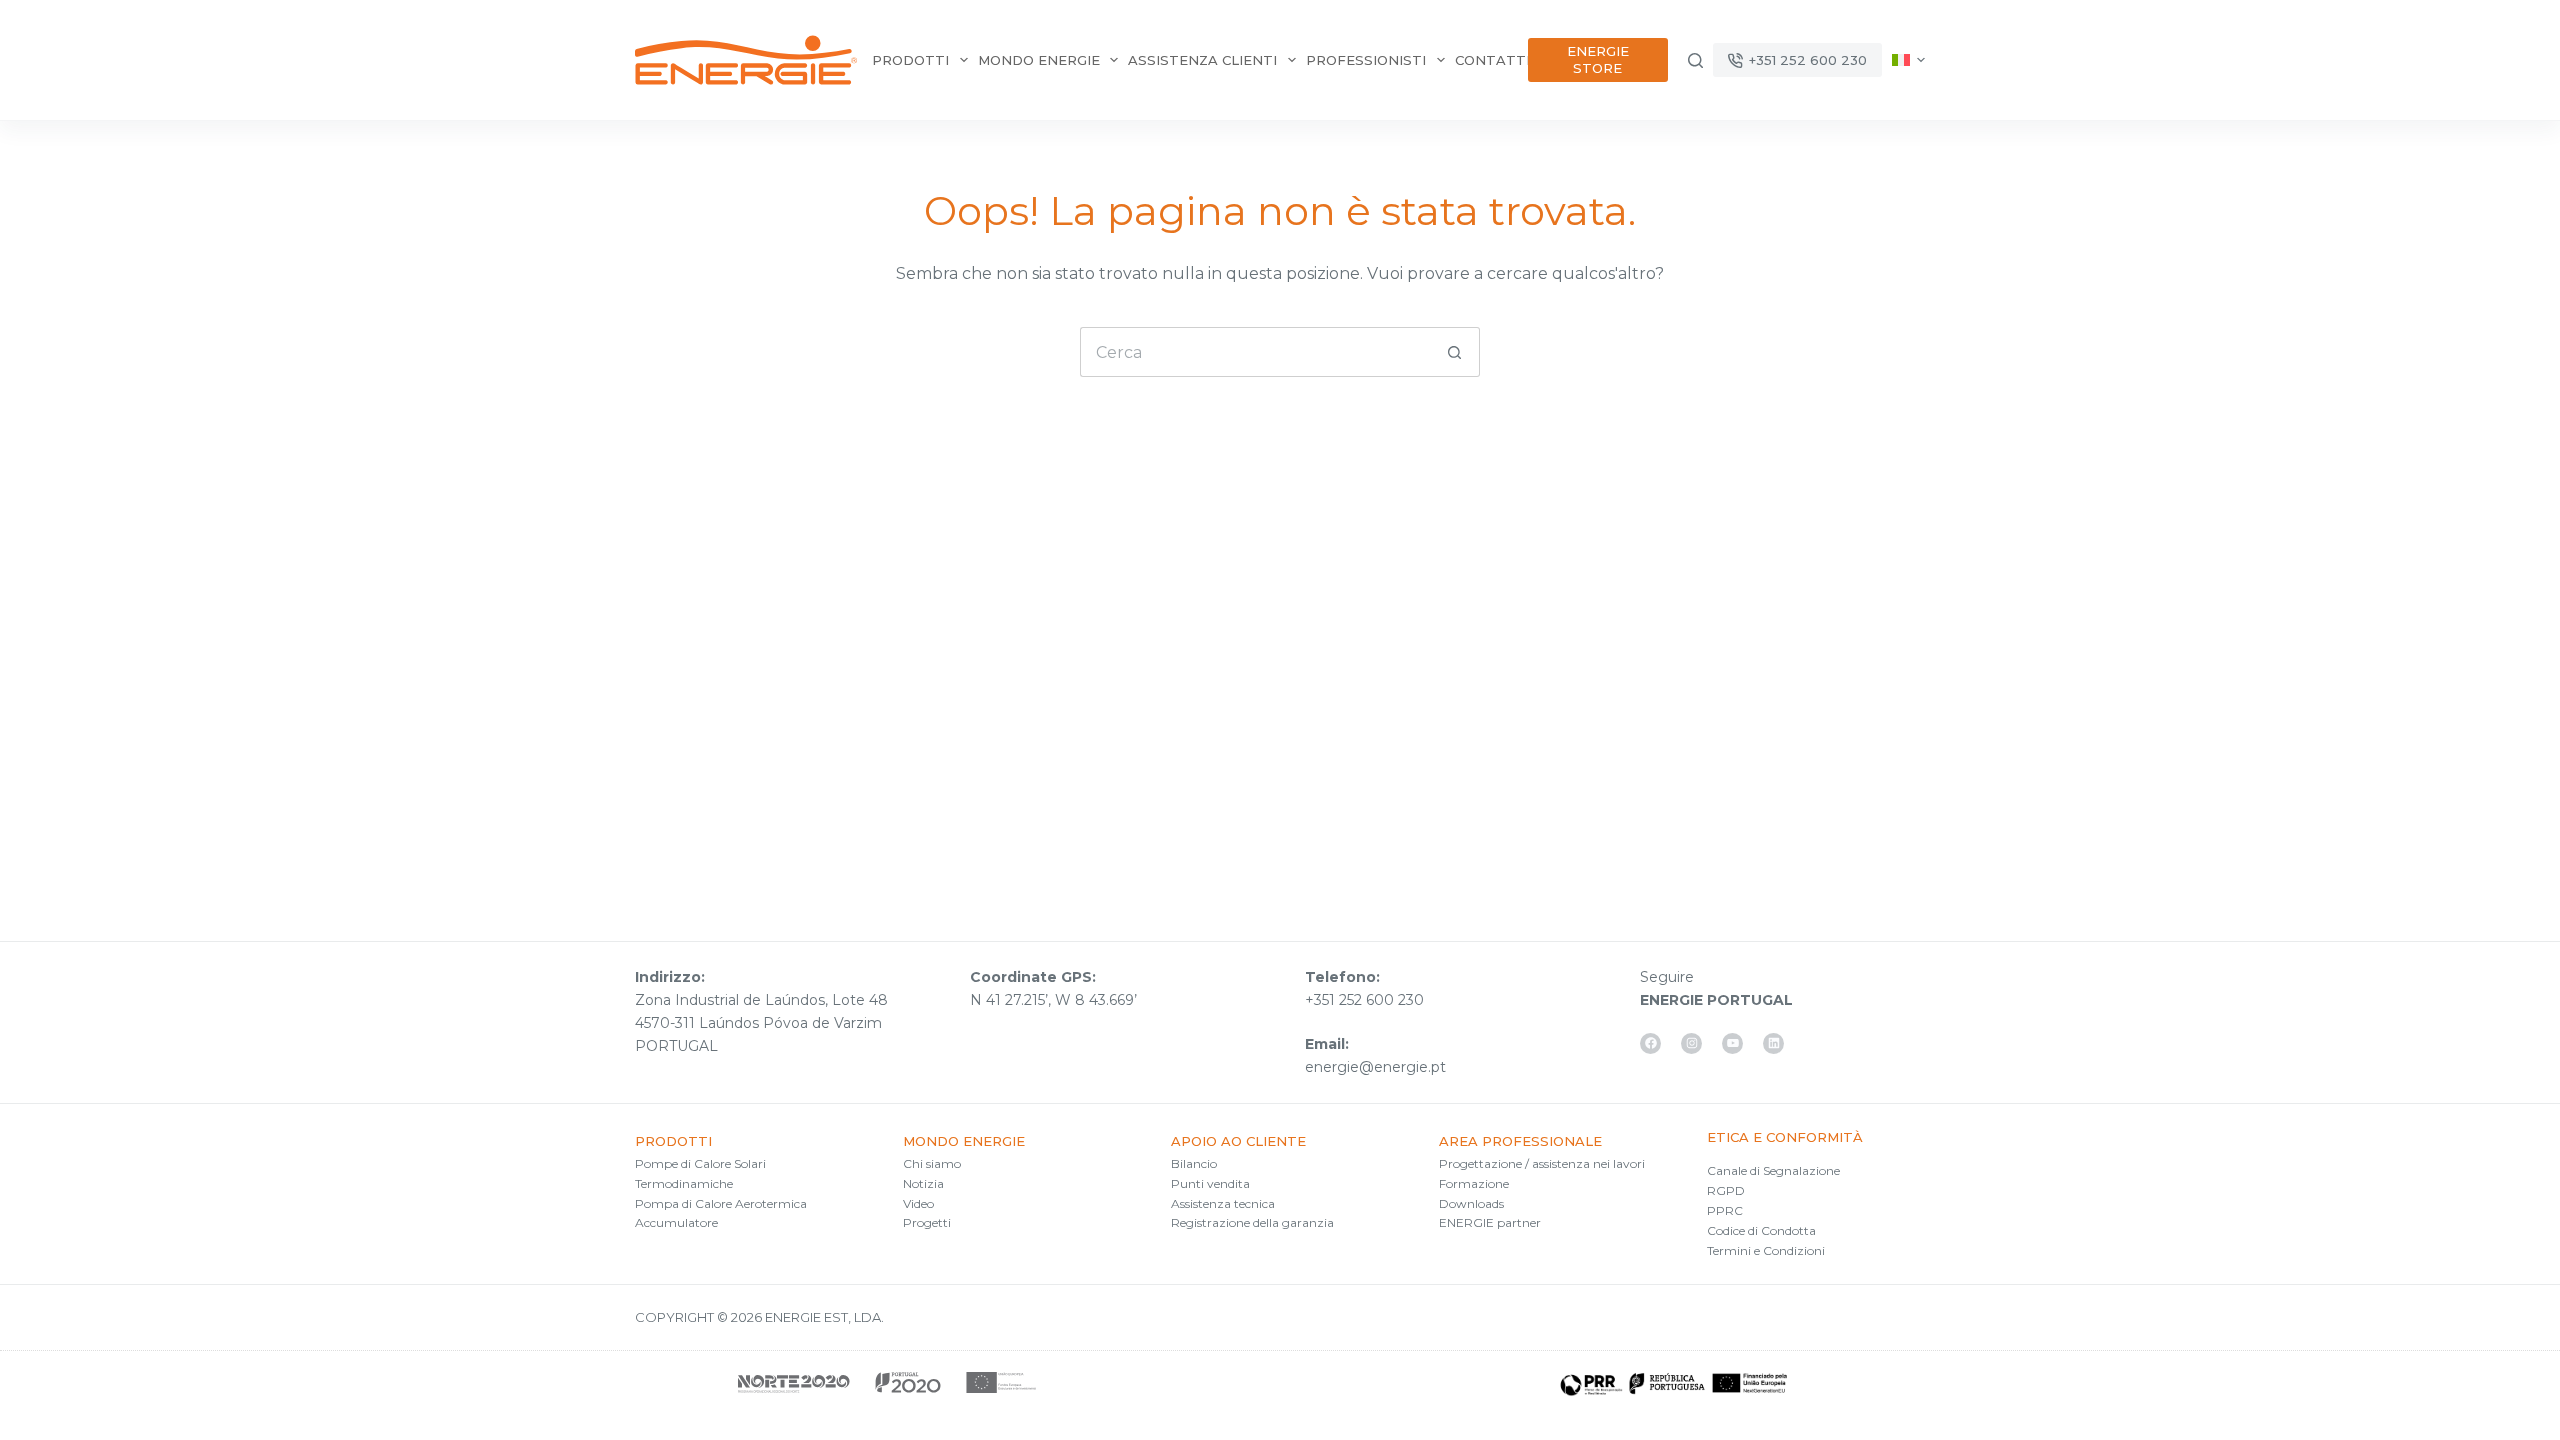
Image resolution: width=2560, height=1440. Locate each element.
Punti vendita (1210, 1183)
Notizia (923, 1183)
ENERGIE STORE (1598, 59)
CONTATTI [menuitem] (1492, 60)
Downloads (1471, 1203)
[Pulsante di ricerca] (1455, 352)
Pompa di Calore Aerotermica (721, 1203)
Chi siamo (932, 1163)
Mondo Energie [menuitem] (1039, 60)
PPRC (1725, 1210)
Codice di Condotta (1761, 1230)
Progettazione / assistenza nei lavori (1542, 1163)
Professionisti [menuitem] (1366, 60)
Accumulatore (676, 1222)
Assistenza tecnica (1223, 1203)
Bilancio (1194, 1163)
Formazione (1474, 1183)
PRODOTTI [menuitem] (910, 60)
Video (918, 1203)
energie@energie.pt (1375, 1067)
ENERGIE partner (1490, 1222)
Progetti (927, 1222)
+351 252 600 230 (1808, 60)
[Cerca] (1695, 60)
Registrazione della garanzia (1252, 1222)
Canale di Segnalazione (1773, 1170)
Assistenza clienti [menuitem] (1202, 60)
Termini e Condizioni (1766, 1250)
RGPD (1726, 1190)
